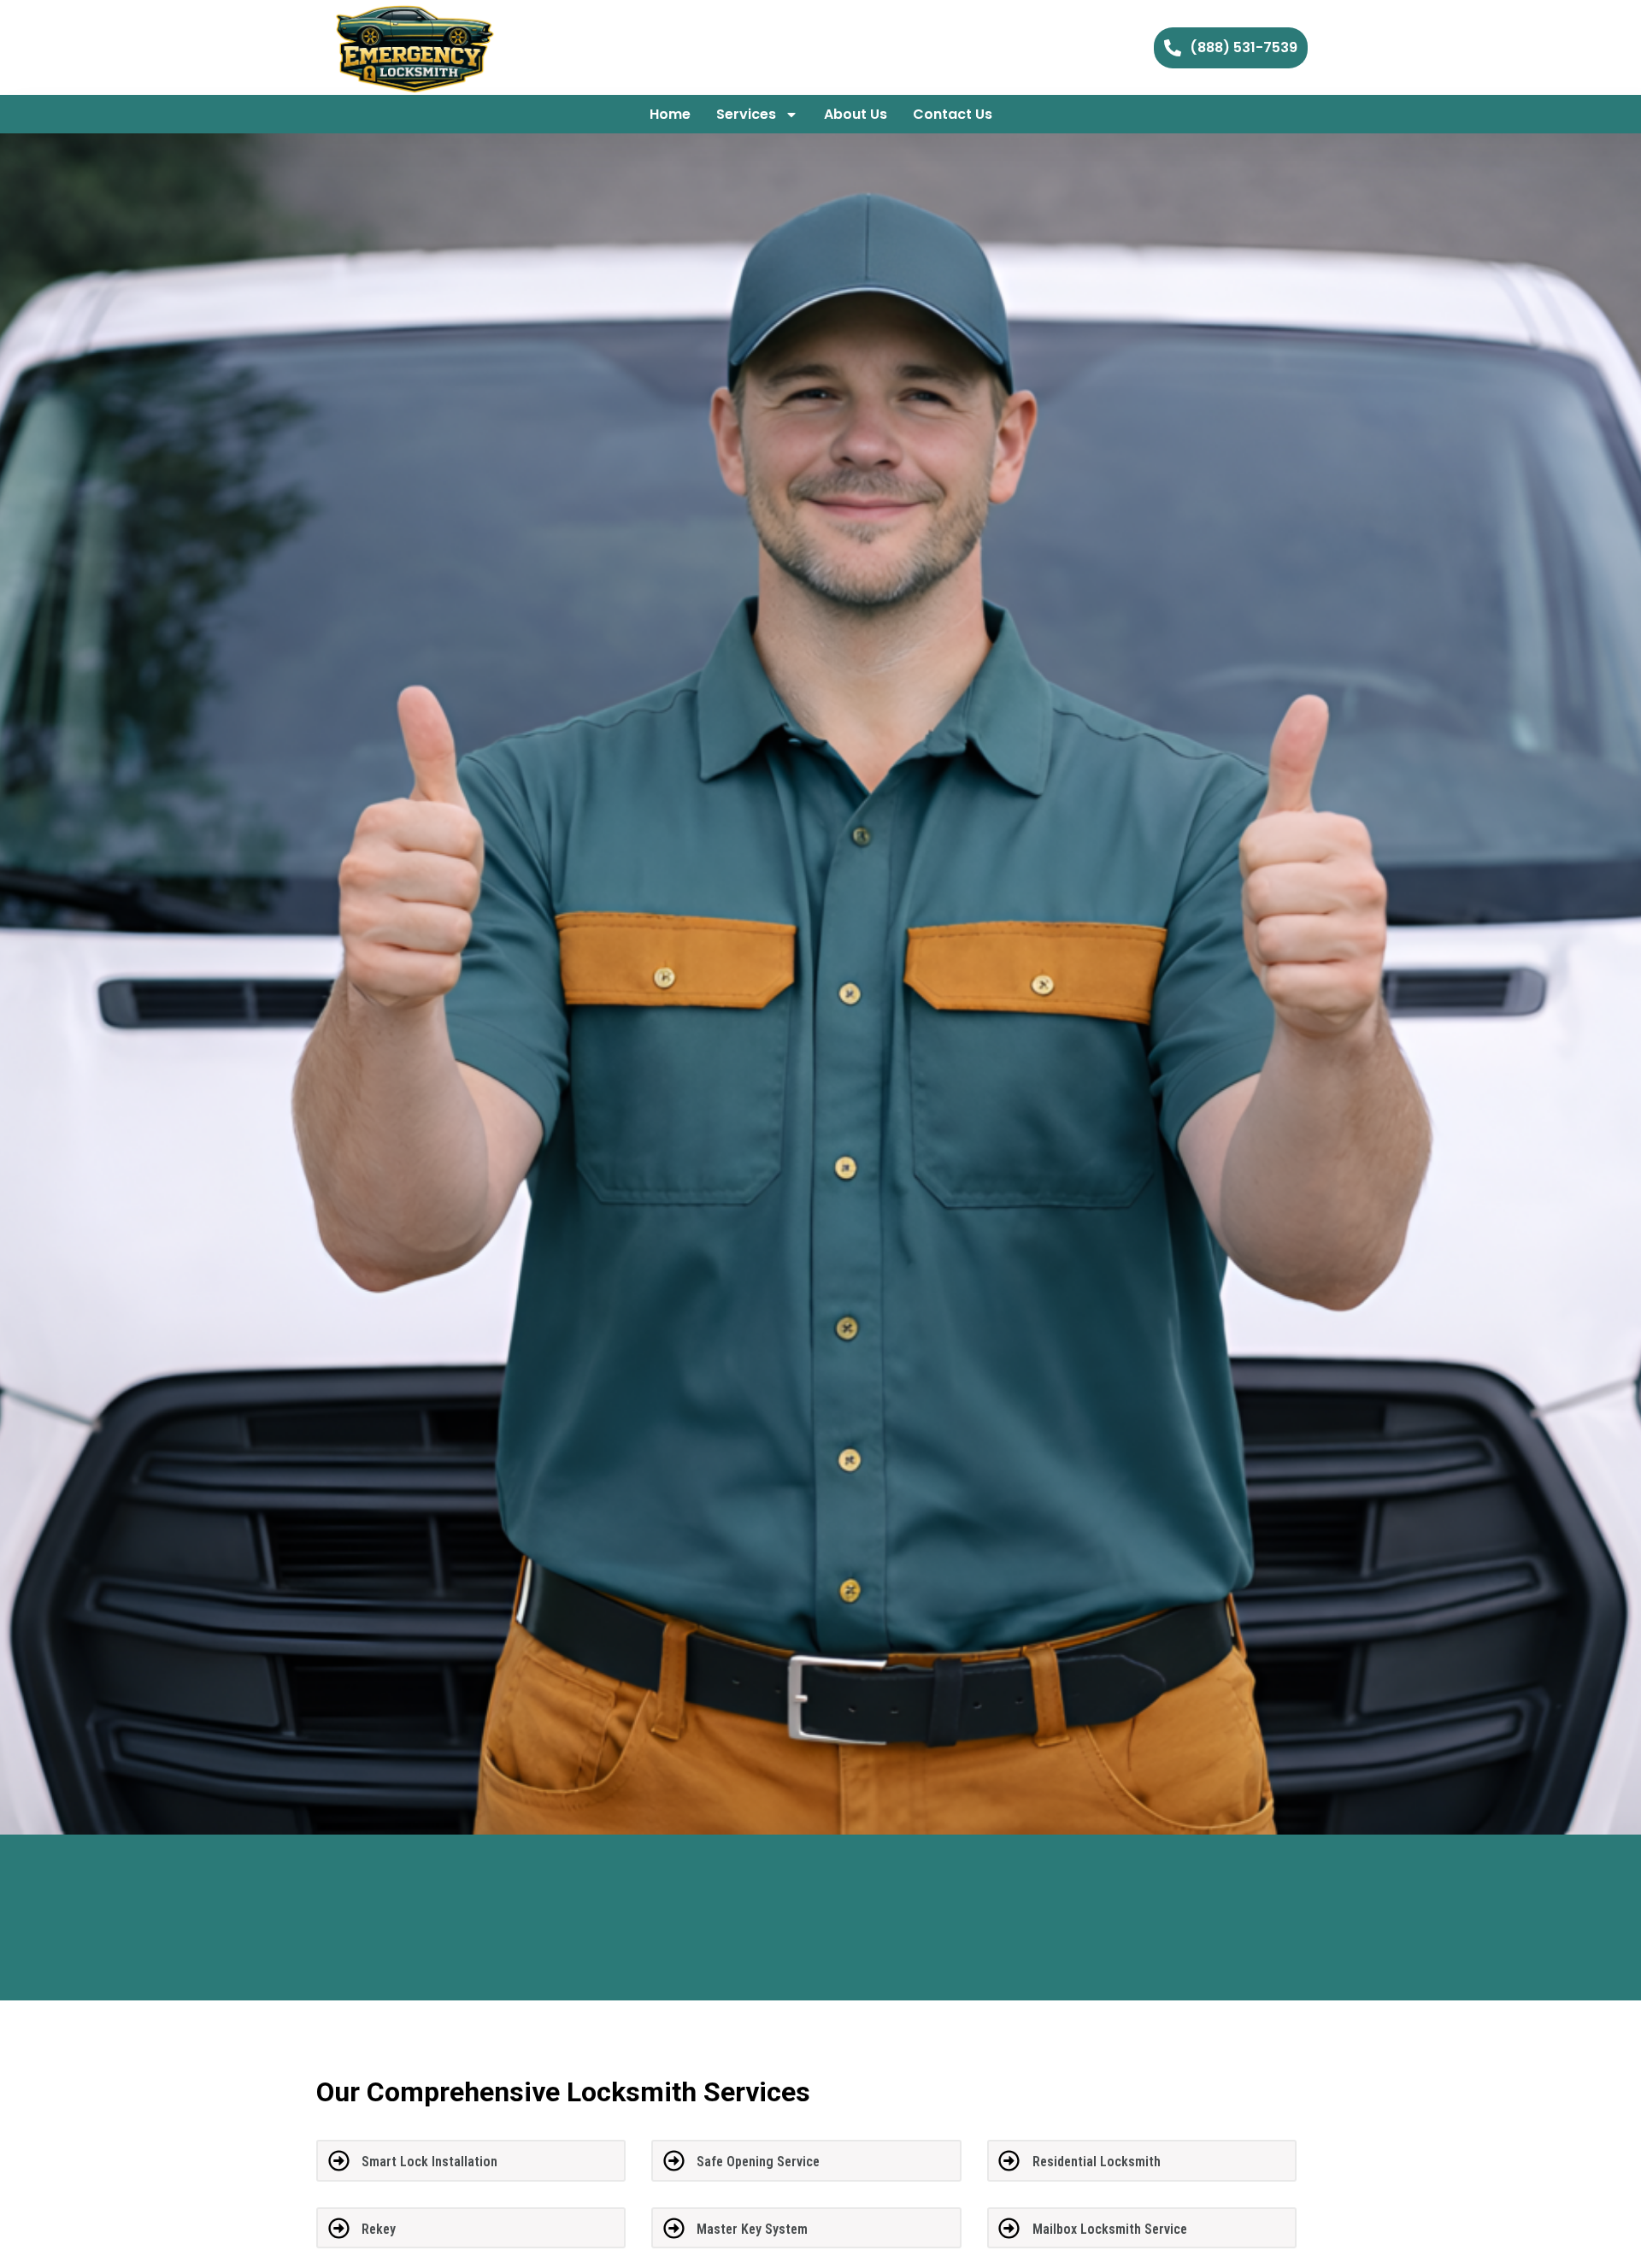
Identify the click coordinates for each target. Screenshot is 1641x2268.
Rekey (379, 2229)
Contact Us (953, 114)
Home (670, 114)
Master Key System (752, 2229)
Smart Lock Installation (429, 2162)
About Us (856, 114)
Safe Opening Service (758, 2162)
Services (746, 114)
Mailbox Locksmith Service (1110, 2229)
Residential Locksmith (1097, 2162)
